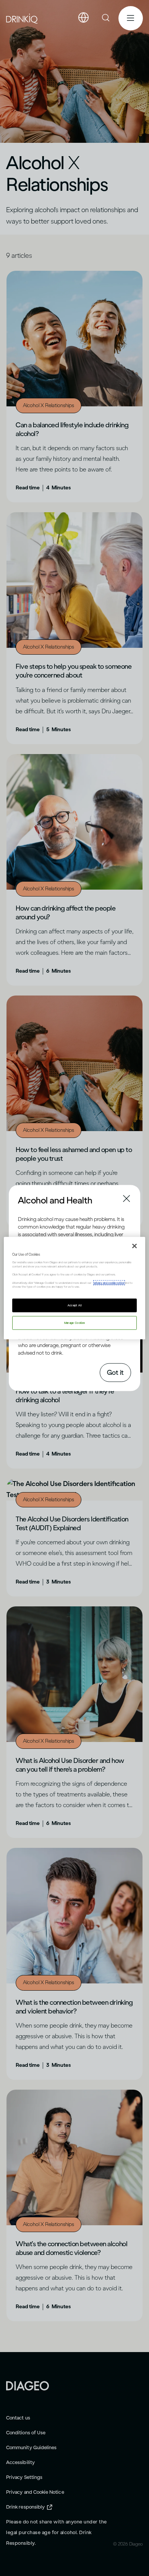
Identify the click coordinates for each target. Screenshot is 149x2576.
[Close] (134, 1246)
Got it (115, 1372)
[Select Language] (83, 18)
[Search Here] (106, 18)
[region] (75, 1288)
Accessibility (20, 2462)
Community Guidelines (31, 2447)
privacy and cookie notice (109, 1282)
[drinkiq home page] (22, 18)
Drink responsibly (25, 2507)
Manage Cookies (75, 1322)
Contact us (18, 2418)
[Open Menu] (131, 18)
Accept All (75, 1305)
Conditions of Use (26, 2433)
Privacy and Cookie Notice (35, 2492)
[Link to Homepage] (28, 2385)
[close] (25, 1200)
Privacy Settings (24, 2477)
